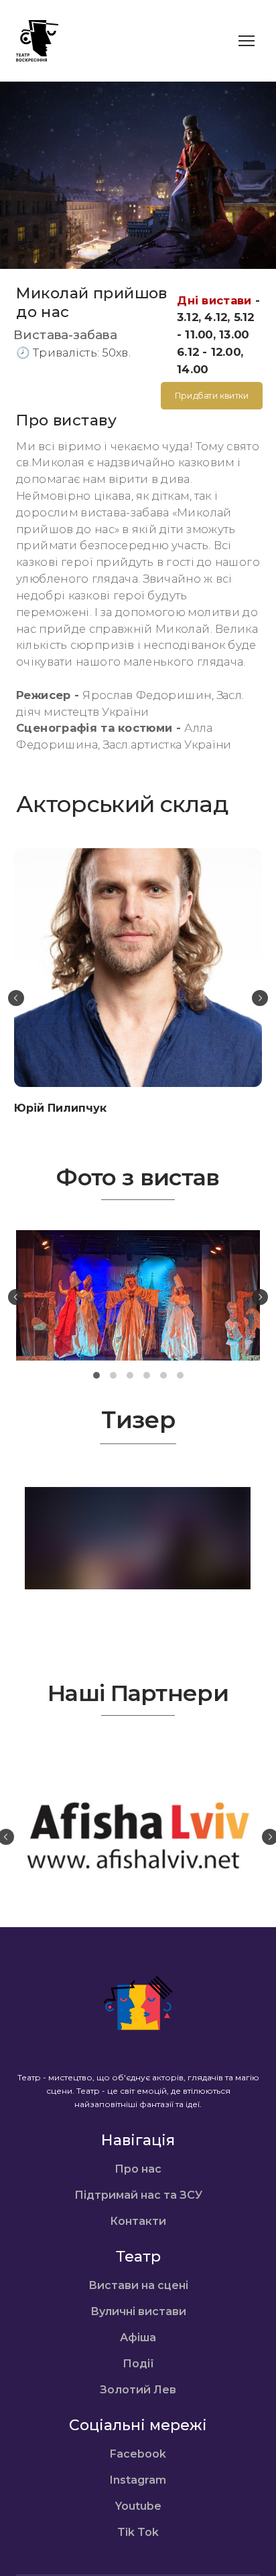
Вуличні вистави (138, 2311)
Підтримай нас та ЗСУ (138, 2195)
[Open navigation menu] (247, 41)
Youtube (138, 2506)
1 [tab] (96, 1376)
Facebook (138, 2454)
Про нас (138, 2169)
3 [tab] (130, 1376)
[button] (212, 396)
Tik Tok (138, 2532)
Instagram (138, 2480)
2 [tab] (113, 1376)
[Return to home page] (37, 41)
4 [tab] (146, 1376)
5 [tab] (163, 1376)
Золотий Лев (138, 2390)
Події (138, 2364)
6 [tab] (180, 1376)
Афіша (138, 2338)
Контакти (138, 2221)
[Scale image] (138, 1295)
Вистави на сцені (138, 2285)
